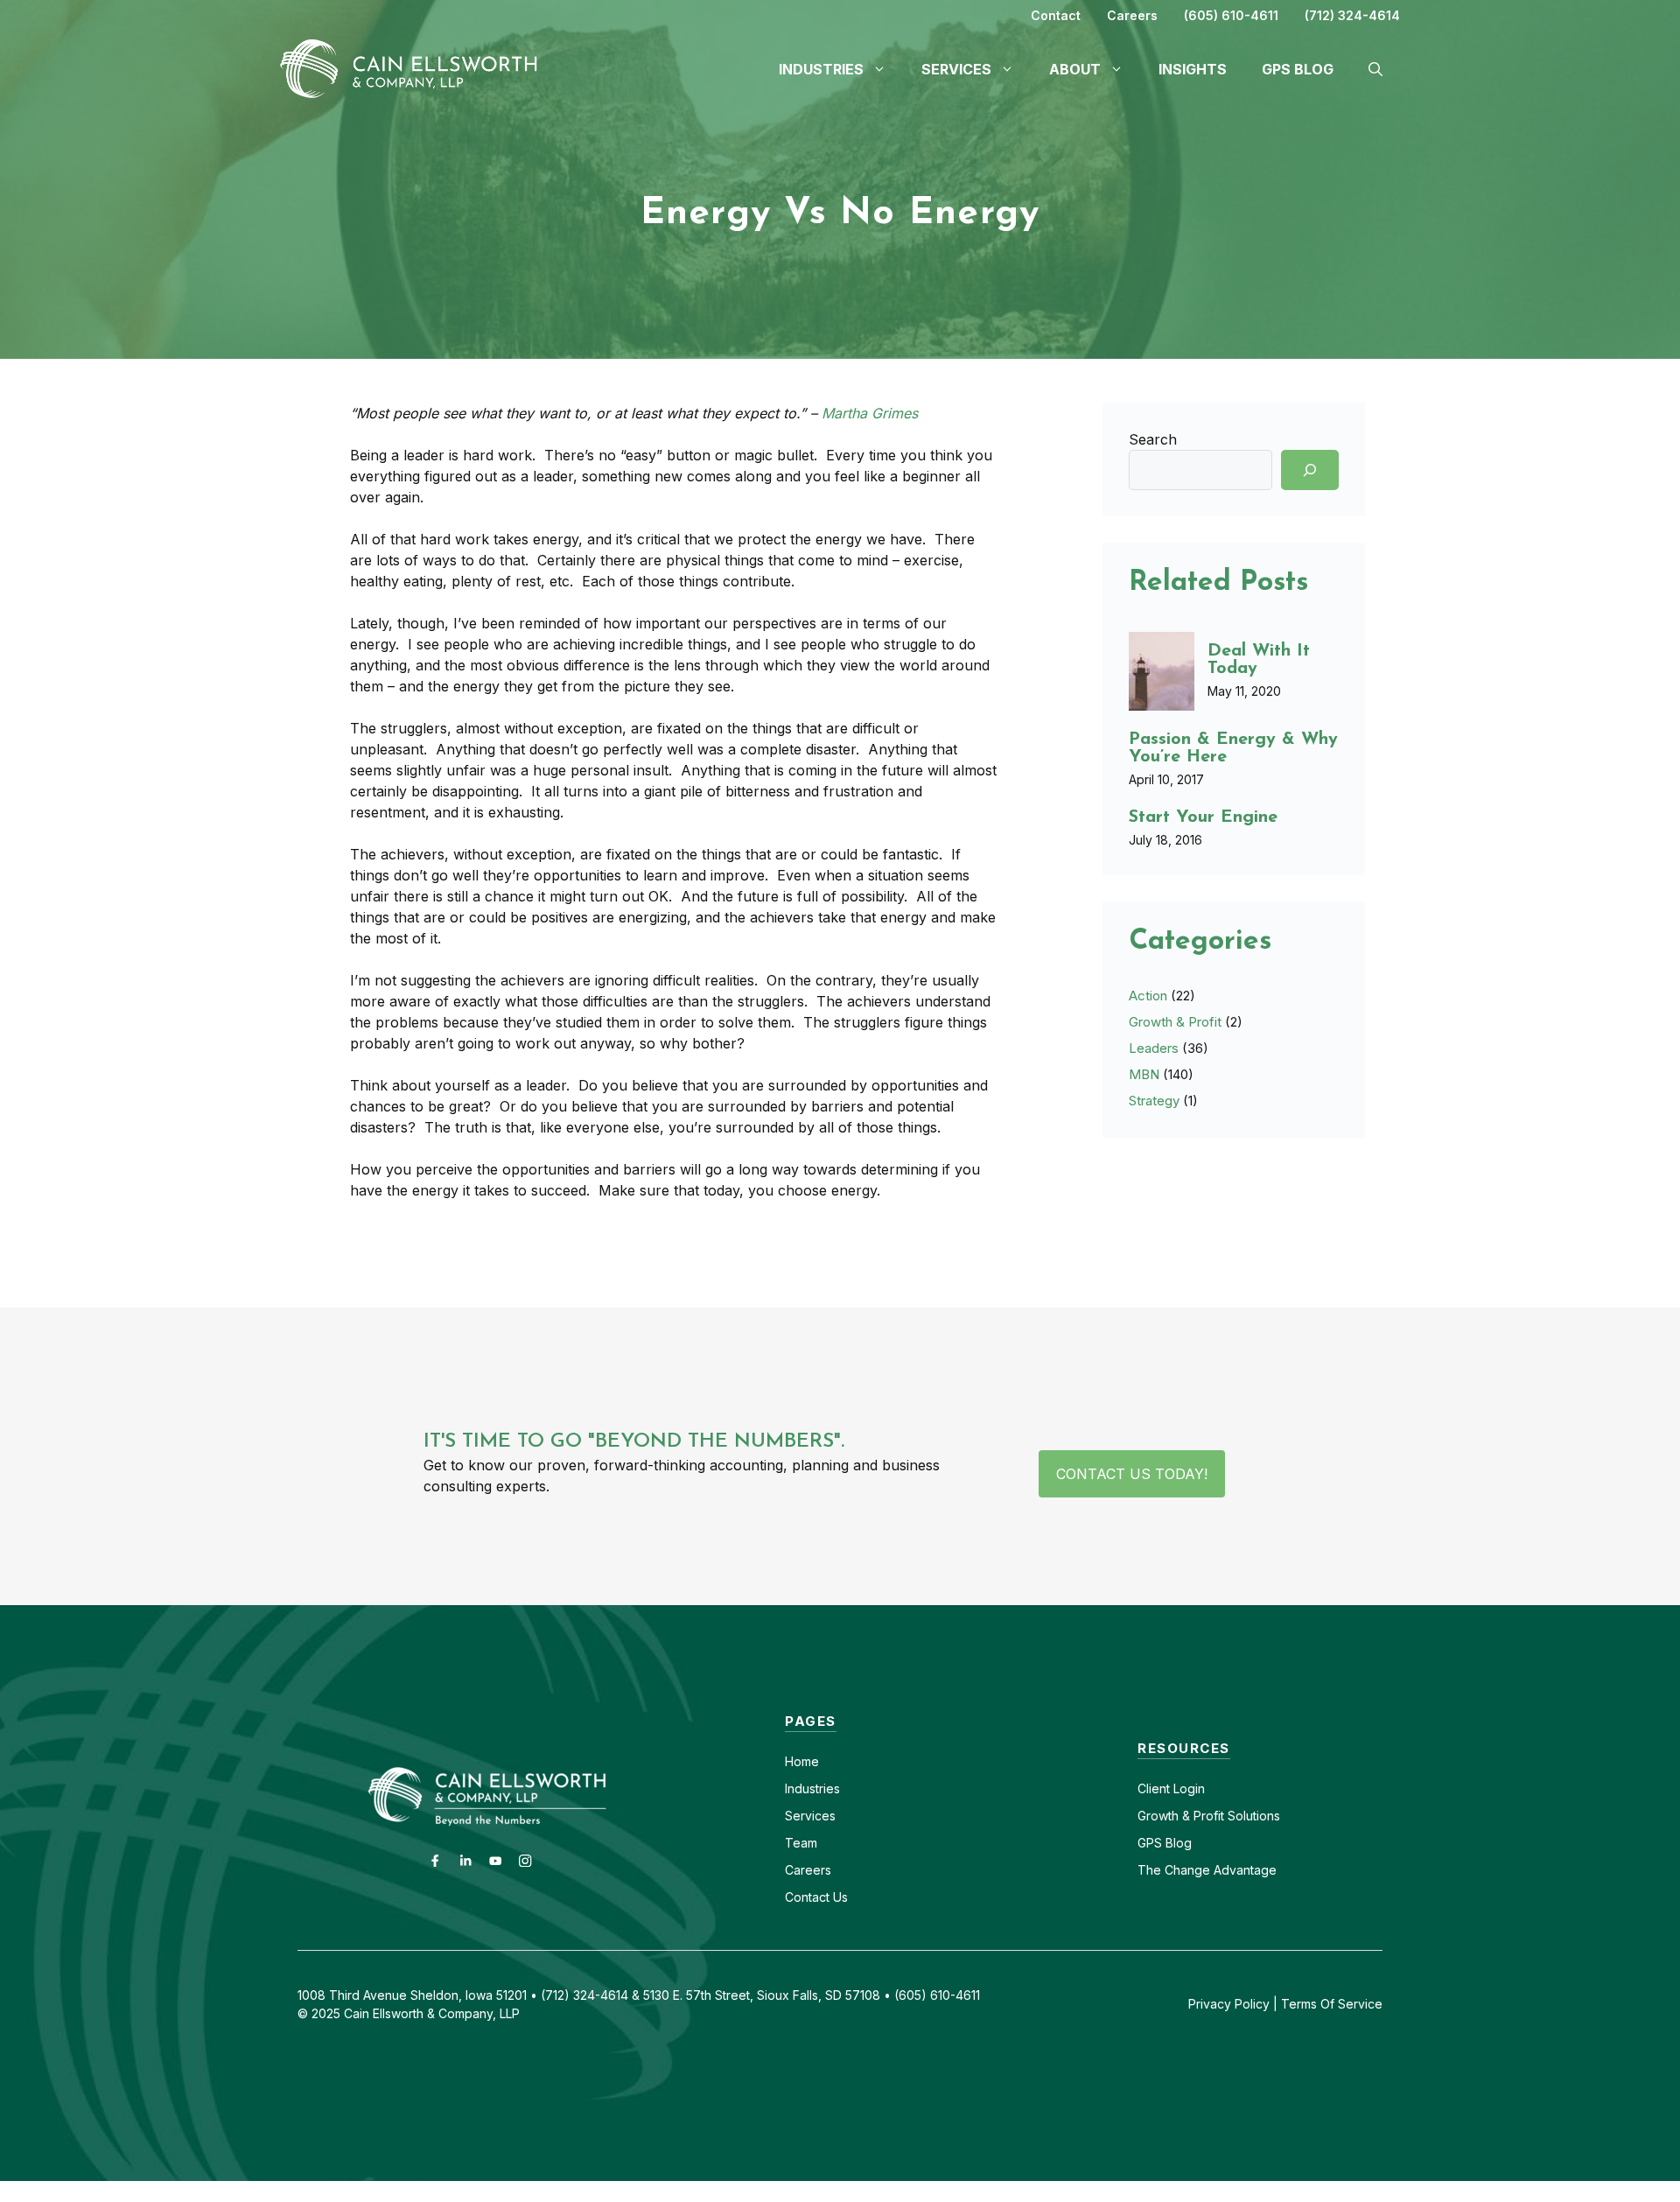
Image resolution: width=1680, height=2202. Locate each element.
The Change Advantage (1207, 1870)
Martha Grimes (870, 413)
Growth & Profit (1175, 1022)
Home (802, 1761)
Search (1153, 439)
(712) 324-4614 (1352, 15)
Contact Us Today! (1132, 1474)
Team (801, 1843)
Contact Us (816, 1897)
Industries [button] (821, 69)
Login (1187, 1788)
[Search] (1310, 470)
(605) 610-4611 (1231, 15)
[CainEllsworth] (416, 67)
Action (1148, 996)
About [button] (1075, 69)
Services (810, 1816)
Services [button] (956, 69)
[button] (1375, 69)
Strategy (1154, 1101)
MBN (1144, 1074)
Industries (812, 1788)
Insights (1193, 69)
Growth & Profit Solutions (1209, 1816)
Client (1154, 1788)
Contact (1056, 15)
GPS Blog (1298, 69)
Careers (1132, 15)
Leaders (1154, 1048)
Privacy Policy (1229, 2004)
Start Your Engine (1203, 817)
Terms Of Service (1332, 2004)
